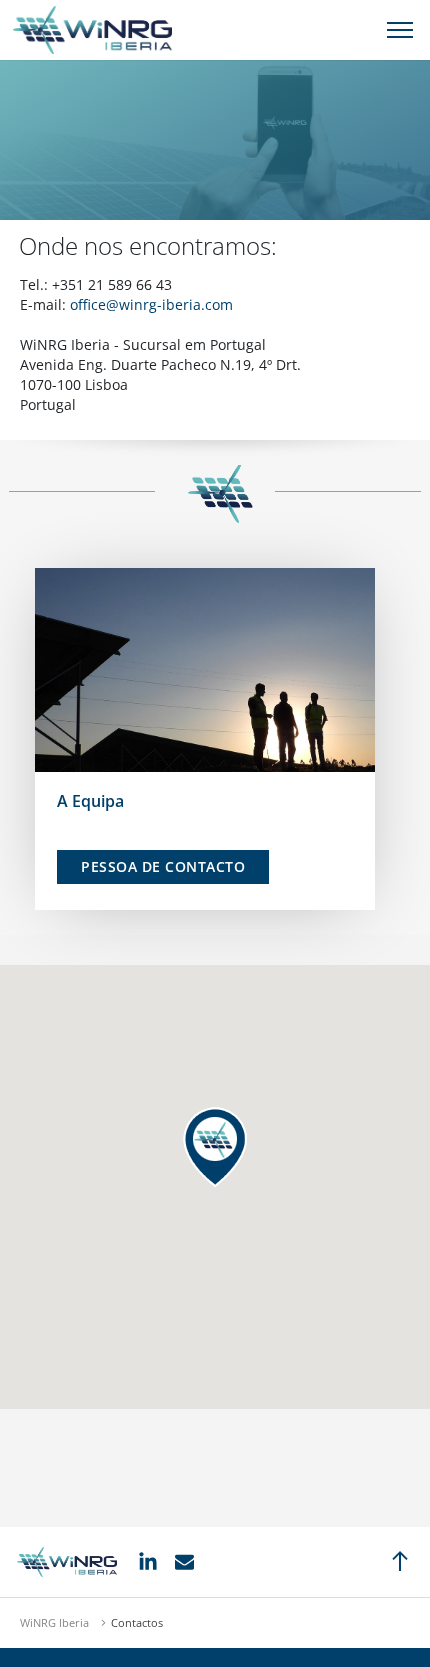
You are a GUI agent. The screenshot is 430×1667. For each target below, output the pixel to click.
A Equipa (90, 801)
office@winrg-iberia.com (151, 304)
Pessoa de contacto (163, 866)
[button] (215, 1147)
